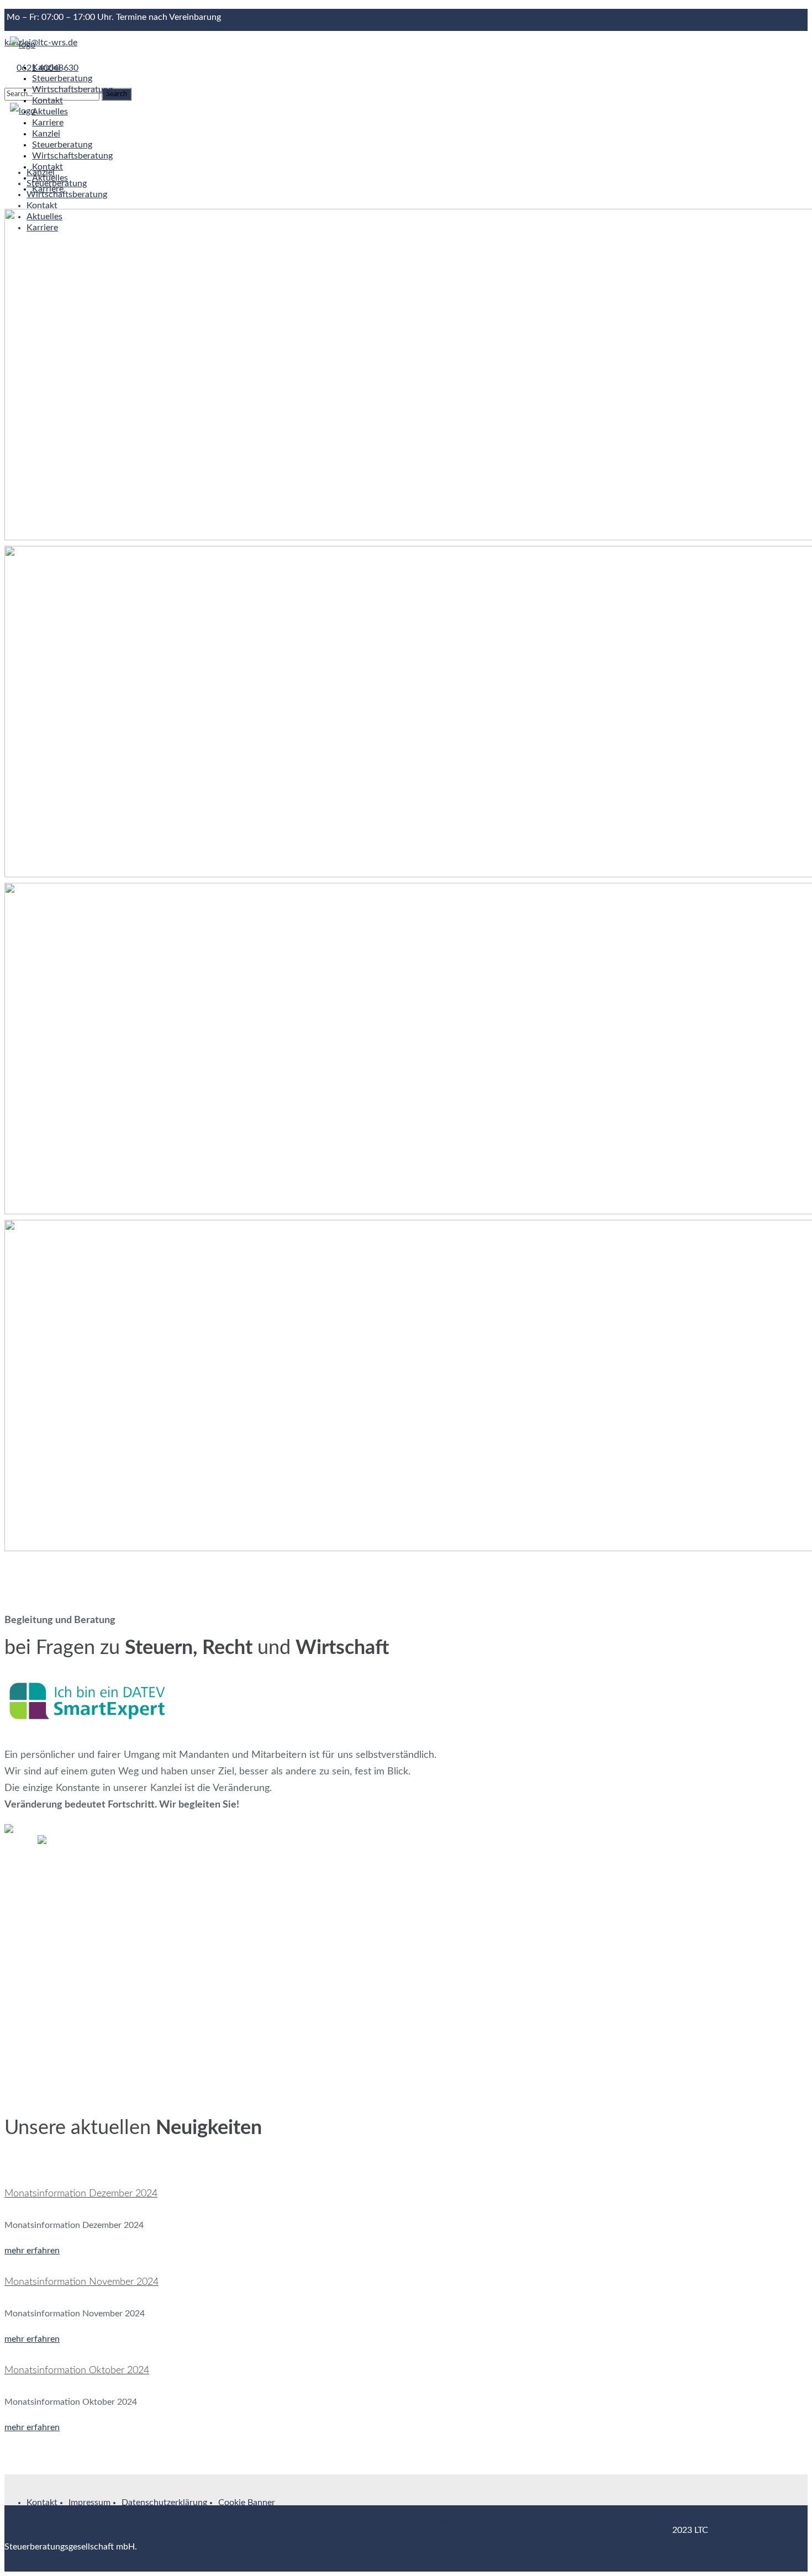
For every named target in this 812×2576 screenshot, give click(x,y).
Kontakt (42, 2503)
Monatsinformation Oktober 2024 (77, 2370)
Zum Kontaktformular (46, 1990)
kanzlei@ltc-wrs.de (41, 43)
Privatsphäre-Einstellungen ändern (420, 2519)
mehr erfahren (32, 2251)
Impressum (89, 2503)
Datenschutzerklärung (164, 2503)
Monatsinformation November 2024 (81, 2282)
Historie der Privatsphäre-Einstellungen (574, 2519)
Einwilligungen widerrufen (291, 2519)
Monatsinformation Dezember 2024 (81, 2194)
